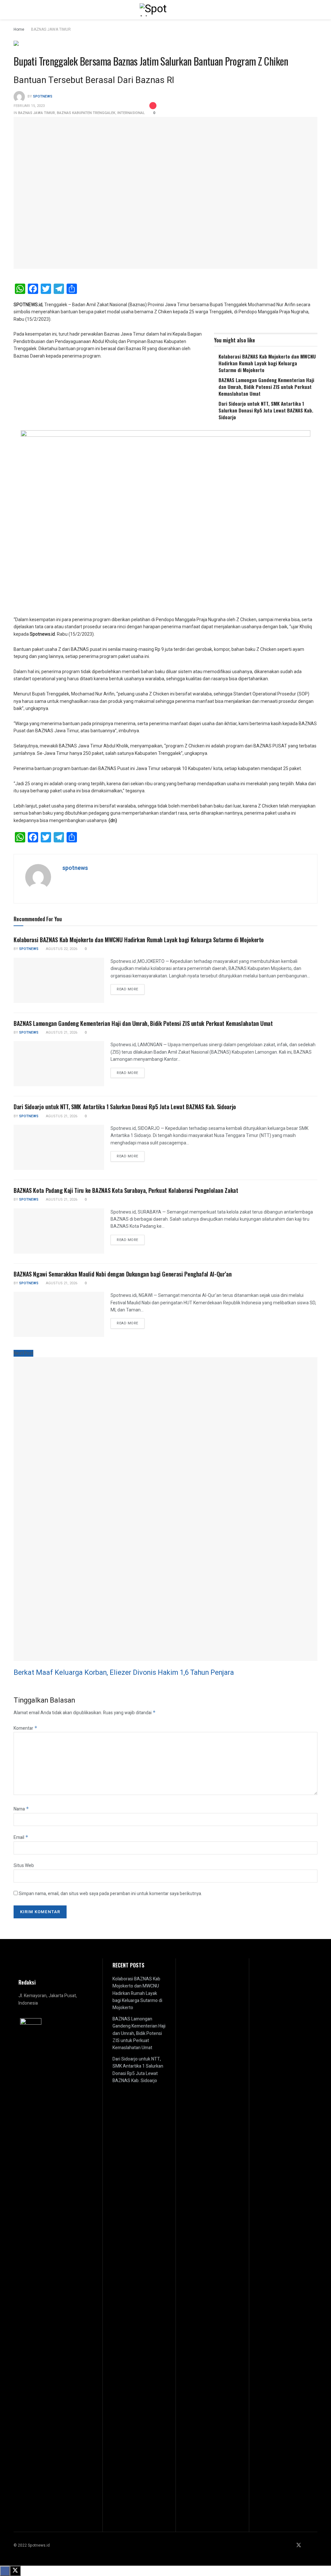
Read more (131, 989)
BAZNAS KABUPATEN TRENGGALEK (86, 113)
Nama (21, 1809)
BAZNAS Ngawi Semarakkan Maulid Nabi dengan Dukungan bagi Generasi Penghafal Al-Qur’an (123, 1274)
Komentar (26, 1728)
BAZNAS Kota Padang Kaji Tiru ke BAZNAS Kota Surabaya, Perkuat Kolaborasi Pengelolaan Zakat (126, 1190)
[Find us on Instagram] (307, 2545)
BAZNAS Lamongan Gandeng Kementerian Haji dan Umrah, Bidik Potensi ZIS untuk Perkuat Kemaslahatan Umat (266, 387)
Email (21, 1837)
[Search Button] (315, 10)
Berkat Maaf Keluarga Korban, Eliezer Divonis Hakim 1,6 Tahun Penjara (124, 1673)
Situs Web (24, 1866)
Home (19, 29)
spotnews (43, 96)
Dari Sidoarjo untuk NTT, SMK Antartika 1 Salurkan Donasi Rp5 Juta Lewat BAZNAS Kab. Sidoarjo (266, 410)
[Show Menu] (16, 10)
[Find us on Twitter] (299, 2545)
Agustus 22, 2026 (61, 949)
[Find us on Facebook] (290, 2545)
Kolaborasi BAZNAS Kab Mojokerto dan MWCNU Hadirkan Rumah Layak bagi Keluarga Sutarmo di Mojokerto (267, 363)
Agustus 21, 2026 (61, 1032)
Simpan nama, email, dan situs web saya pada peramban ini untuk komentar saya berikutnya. (110, 1894)
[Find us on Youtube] (315, 2545)
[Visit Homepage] (165, 10)
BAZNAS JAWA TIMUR (51, 29)
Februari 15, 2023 (29, 106)
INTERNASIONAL (131, 113)
